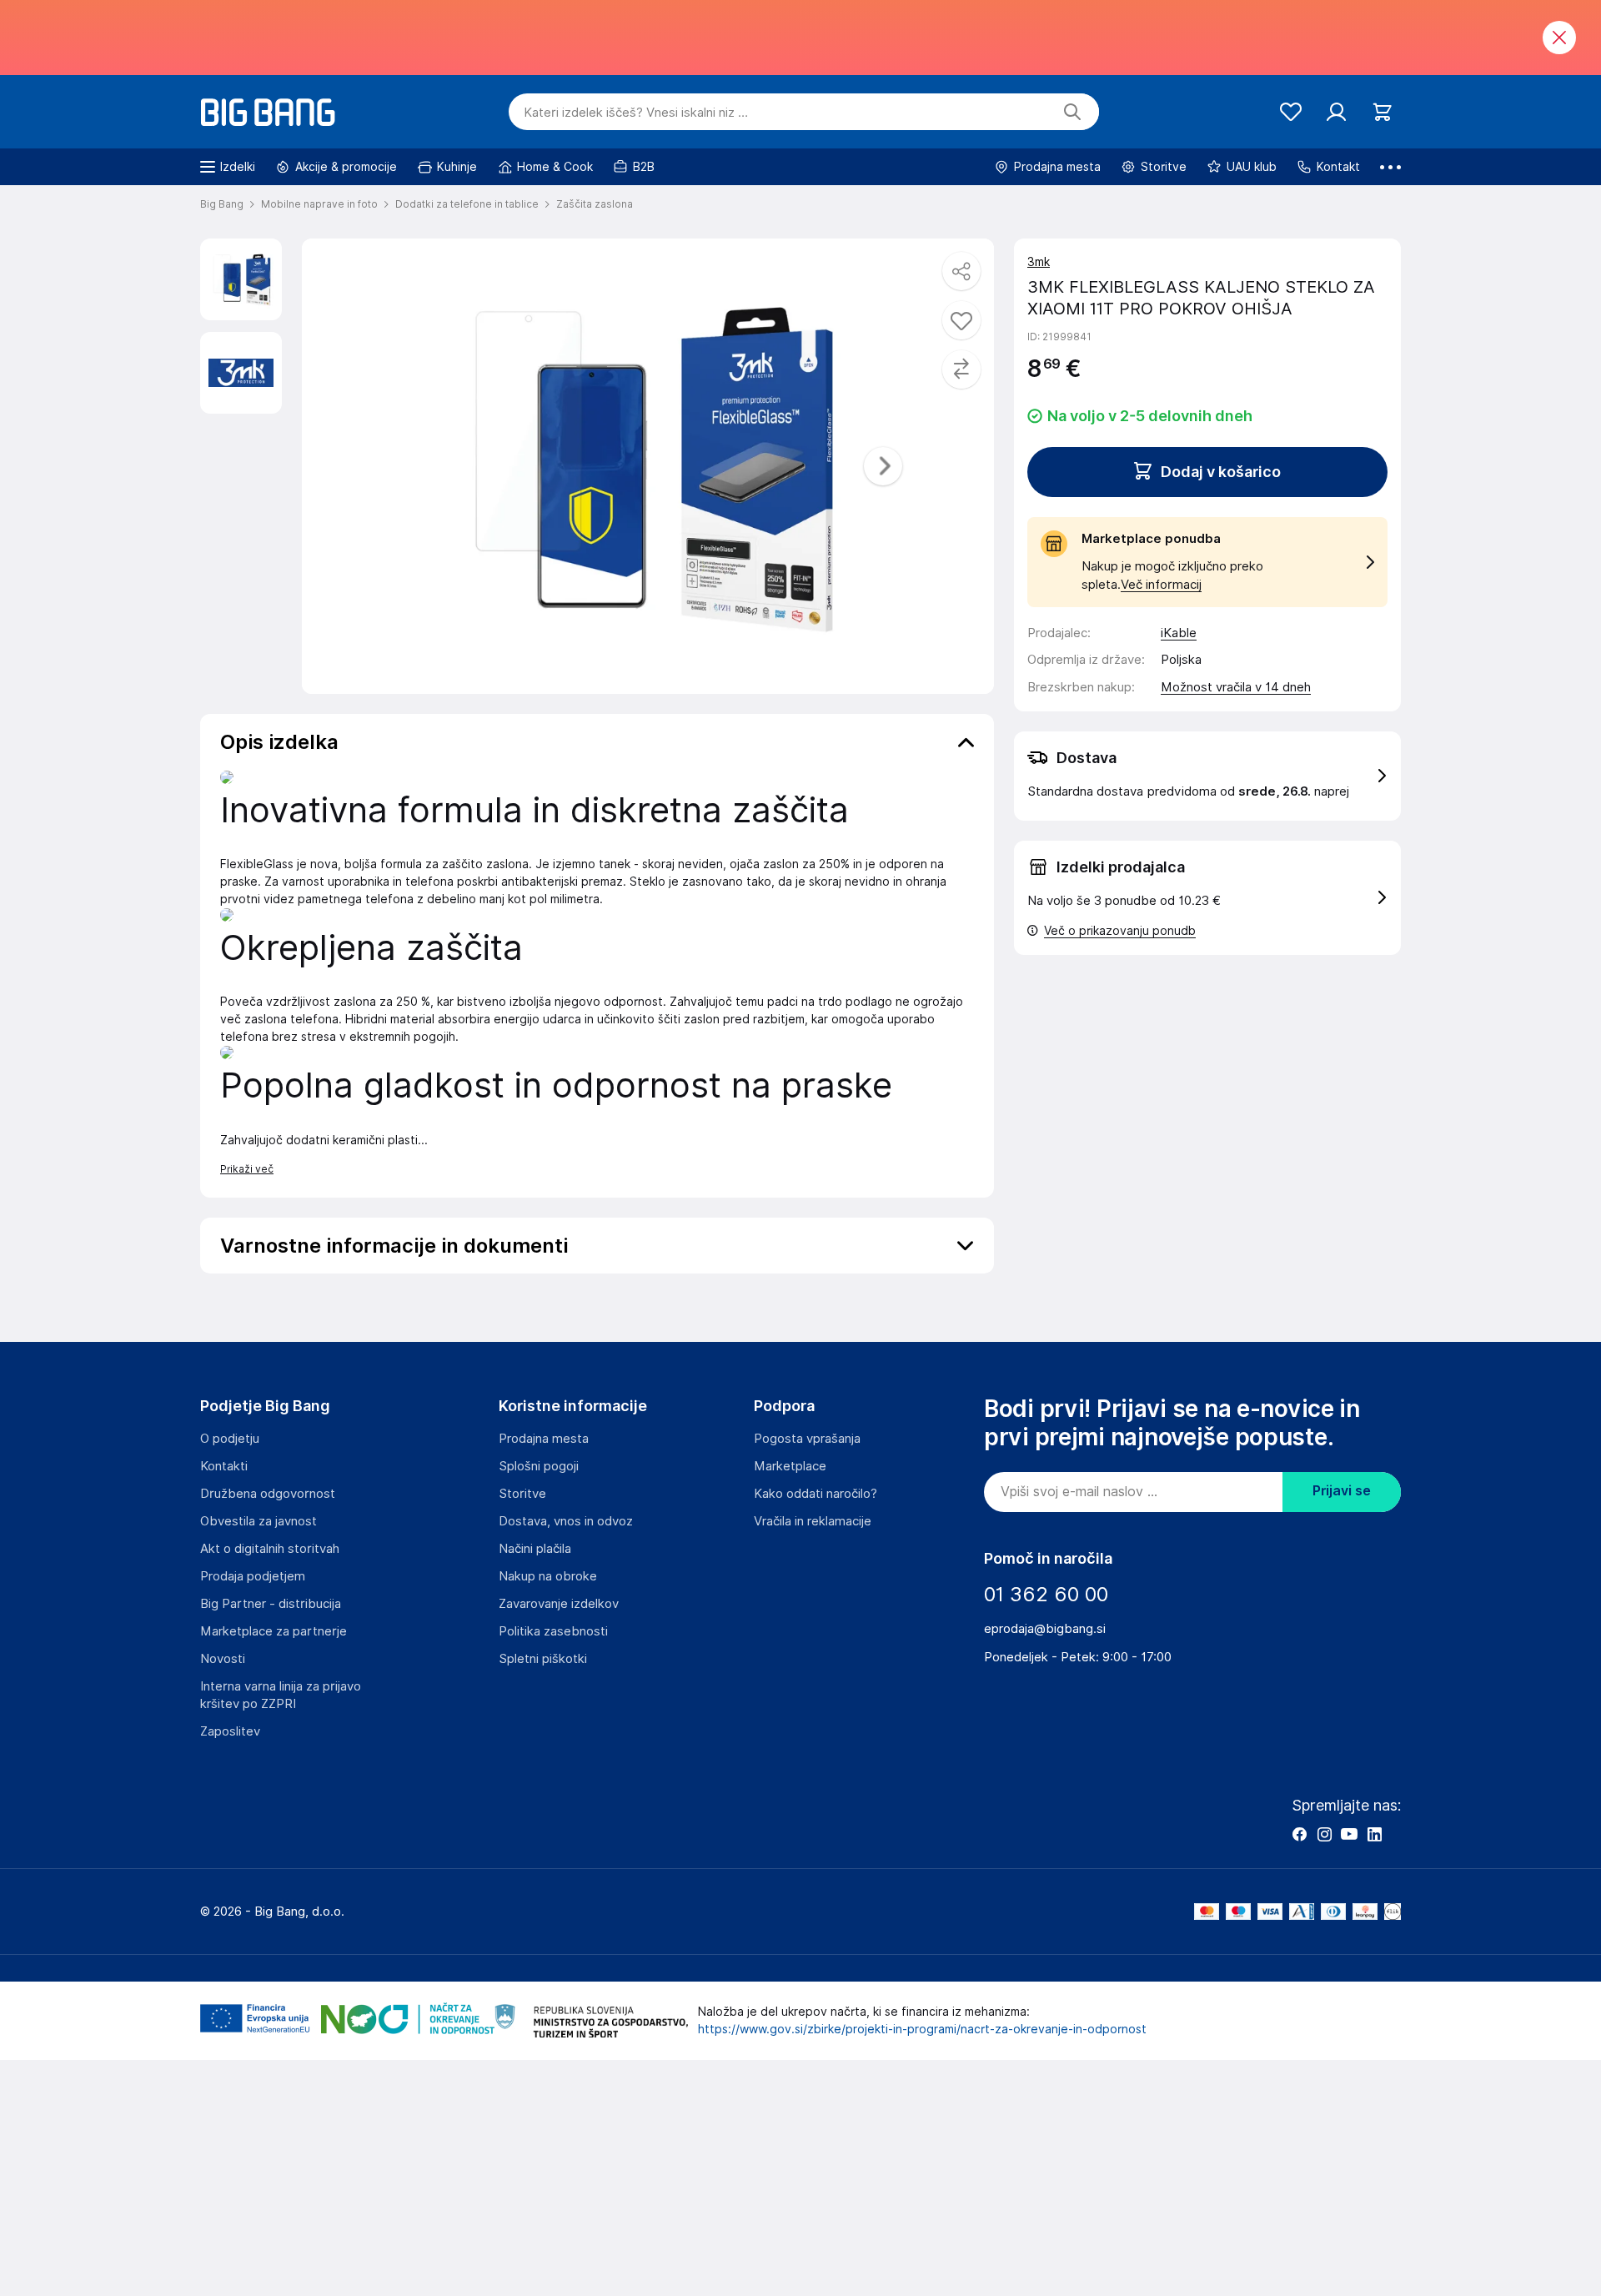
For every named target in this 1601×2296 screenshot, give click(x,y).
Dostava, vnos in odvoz (566, 1521)
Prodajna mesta (544, 1439)
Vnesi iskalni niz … (636, 113)
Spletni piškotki (543, 1659)
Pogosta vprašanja (807, 1439)
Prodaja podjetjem (253, 1576)
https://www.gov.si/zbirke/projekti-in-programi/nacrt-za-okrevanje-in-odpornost (922, 2029)
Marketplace (790, 1466)
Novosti (223, 1659)
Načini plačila (535, 1549)
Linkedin (1374, 1834)
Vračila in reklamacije (813, 1521)
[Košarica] (1382, 112)
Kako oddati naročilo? (816, 1494)
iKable (1179, 633)
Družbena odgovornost (268, 1494)
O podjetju (230, 1439)
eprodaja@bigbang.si (1045, 1629)
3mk (1039, 262)
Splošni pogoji (539, 1466)
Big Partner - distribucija (271, 1604)
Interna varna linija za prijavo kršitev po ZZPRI (281, 1695)
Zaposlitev (230, 1731)
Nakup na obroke (548, 1576)
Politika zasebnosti (553, 1631)
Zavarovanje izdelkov (559, 1604)
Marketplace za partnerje (274, 1631)
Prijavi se (1342, 1491)
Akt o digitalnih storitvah (270, 1549)
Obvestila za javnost (258, 1521)
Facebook (1299, 1834)
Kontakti (224, 1466)
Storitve (522, 1494)
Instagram (1324, 1834)
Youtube (1349, 1834)
